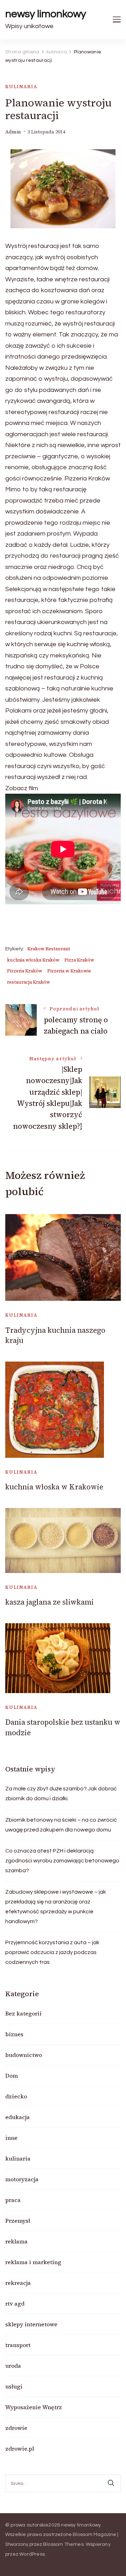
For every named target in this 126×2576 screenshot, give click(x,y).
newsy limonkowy (46, 14)
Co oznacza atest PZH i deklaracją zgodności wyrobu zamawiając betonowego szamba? (62, 1861)
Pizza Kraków (79, 960)
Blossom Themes (63, 2544)
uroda (13, 2366)
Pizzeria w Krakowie (69, 971)
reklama (16, 2241)
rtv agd (15, 2303)
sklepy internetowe (31, 2324)
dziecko (16, 2096)
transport (18, 2345)
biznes (14, 2034)
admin (13, 132)
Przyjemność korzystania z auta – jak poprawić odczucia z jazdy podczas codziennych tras (52, 1952)
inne (11, 2138)
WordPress (32, 2554)
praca (13, 2200)
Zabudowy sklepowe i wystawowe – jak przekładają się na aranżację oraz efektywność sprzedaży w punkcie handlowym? (56, 1907)
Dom (12, 2076)
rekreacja (18, 2283)
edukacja (17, 2117)
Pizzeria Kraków (25, 971)
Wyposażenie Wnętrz (34, 2407)
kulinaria (21, 87)
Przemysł (18, 2221)
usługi (14, 2386)
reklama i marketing (33, 2262)
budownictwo (24, 2055)
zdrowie (16, 2428)
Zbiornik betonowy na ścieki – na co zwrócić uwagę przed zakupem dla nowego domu (61, 1825)
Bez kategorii (23, 2013)
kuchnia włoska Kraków (33, 960)
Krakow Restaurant (49, 949)
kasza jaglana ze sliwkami (50, 1602)
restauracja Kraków (29, 982)
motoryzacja (22, 2179)
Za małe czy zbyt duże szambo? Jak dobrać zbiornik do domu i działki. (61, 1794)
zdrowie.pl (20, 2449)
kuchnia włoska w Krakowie (54, 1487)
